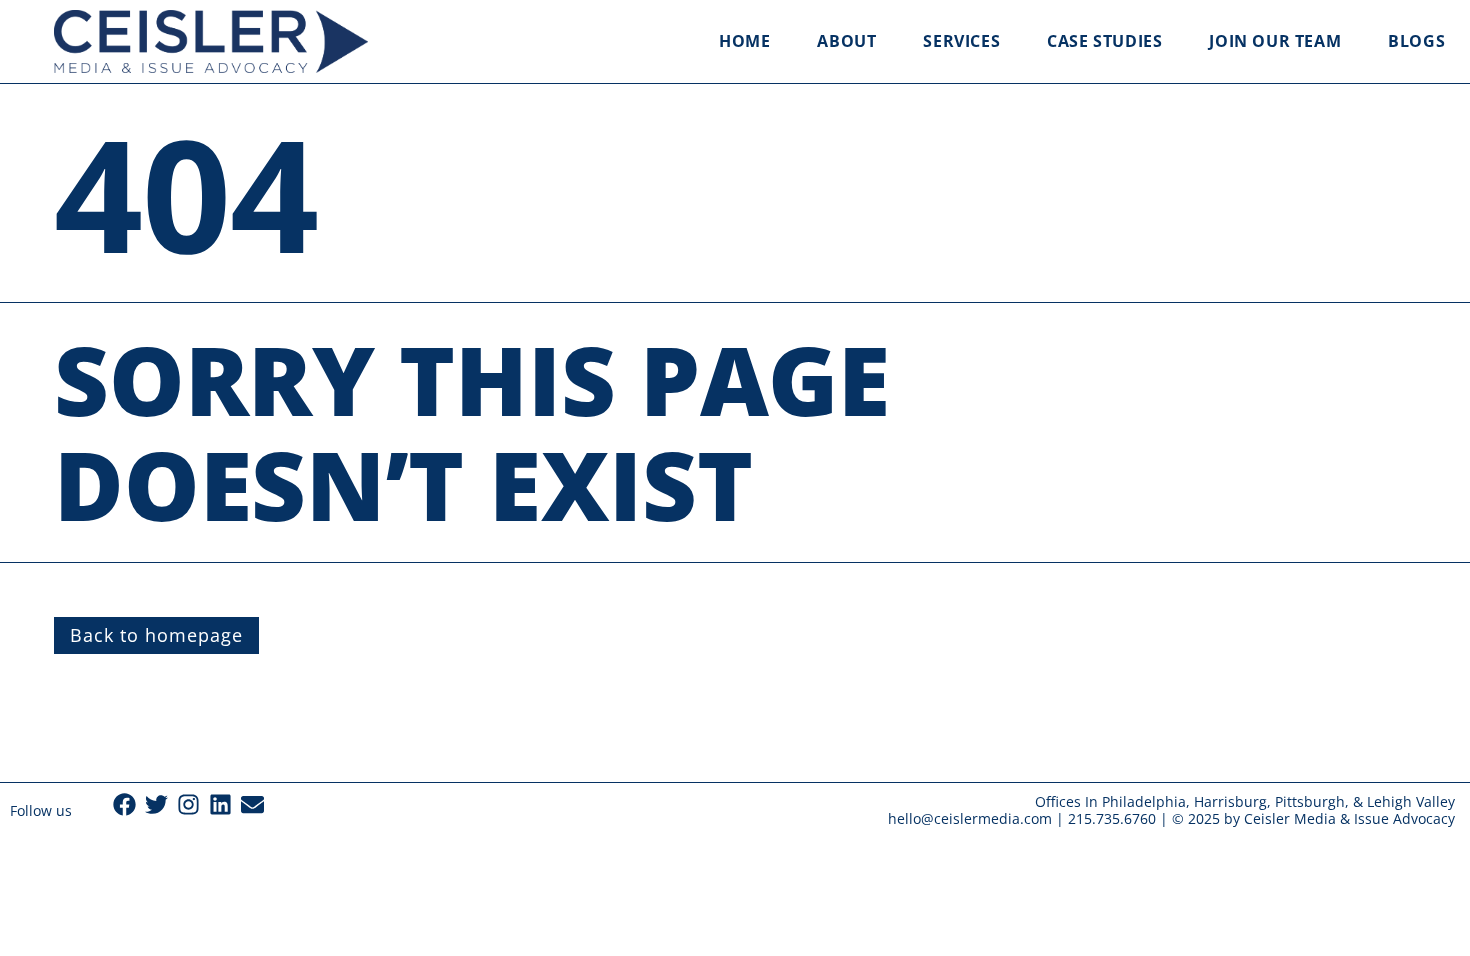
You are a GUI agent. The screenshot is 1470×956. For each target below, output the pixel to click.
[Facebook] (124, 804)
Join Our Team (1275, 41)
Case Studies (1104, 41)
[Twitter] (156, 804)
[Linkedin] (220, 804)
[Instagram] (188, 804)
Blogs (1416, 41)
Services (961, 41)
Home (744, 41)
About (846, 41)
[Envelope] (252, 804)
